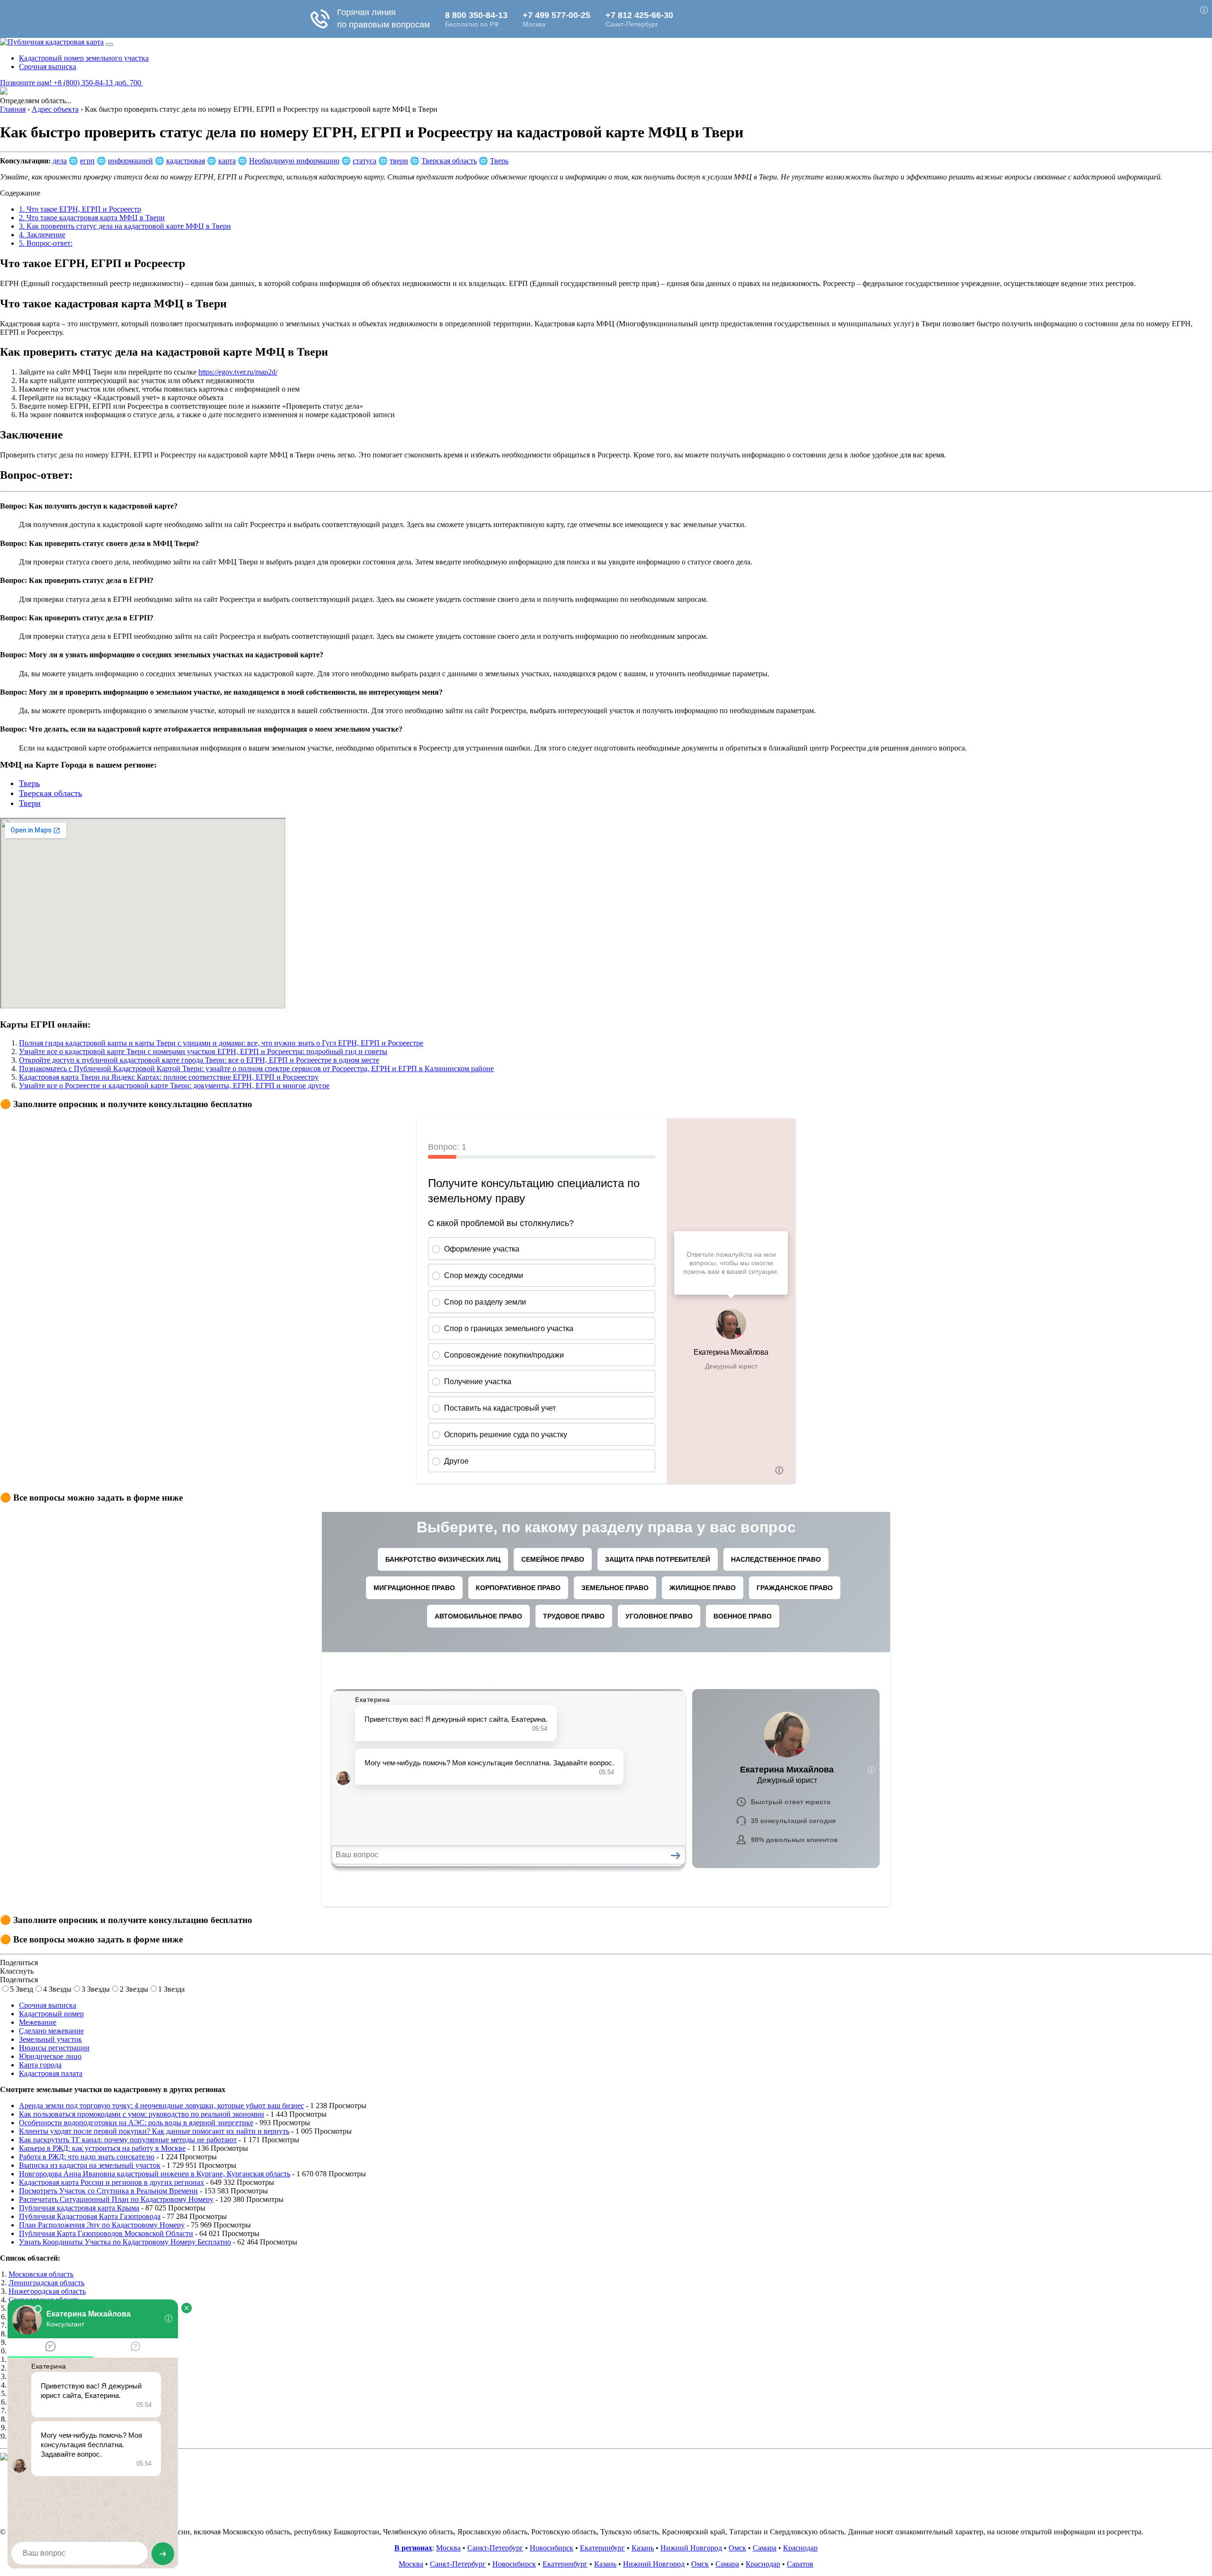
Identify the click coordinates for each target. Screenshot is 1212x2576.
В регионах (413, 2548)
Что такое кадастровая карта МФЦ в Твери (92, 218)
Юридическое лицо (50, 2056)
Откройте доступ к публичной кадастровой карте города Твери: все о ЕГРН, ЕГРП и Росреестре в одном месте (199, 1060)
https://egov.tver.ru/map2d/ (238, 372)
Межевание (38, 2022)
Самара (765, 2548)
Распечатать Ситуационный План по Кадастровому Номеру (116, 2199)
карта (227, 161)
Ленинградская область (46, 2283)
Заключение (42, 235)
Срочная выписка (48, 67)
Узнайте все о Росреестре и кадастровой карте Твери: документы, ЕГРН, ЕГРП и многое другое (174, 1086)
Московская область (41, 2274)
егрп (87, 161)
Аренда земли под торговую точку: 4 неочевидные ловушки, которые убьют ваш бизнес (161, 2106)
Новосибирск (552, 2548)
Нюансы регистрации (54, 2048)
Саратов (800, 2564)
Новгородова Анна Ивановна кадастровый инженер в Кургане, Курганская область (155, 2174)
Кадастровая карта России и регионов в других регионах (111, 2182)
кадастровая (186, 161)
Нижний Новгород (691, 2548)
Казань (643, 2548)
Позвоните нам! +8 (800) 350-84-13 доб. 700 (71, 83)
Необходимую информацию (294, 161)
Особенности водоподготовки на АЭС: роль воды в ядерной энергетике (136, 2123)
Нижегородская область (47, 2291)
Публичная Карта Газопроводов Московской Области (106, 2233)
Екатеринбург (602, 2548)
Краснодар (800, 2548)
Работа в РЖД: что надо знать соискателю (87, 2157)
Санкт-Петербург (495, 2548)
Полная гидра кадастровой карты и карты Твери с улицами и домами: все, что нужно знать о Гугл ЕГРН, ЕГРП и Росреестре (221, 1043)
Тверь (499, 161)
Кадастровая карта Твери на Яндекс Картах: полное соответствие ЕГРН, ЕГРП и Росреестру (169, 1077)
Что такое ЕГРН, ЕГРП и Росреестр (80, 209)
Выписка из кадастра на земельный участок (90, 2165)
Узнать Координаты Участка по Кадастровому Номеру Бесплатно (125, 2242)
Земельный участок (50, 2039)
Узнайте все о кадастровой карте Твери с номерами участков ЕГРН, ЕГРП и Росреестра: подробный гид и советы (203, 1051)
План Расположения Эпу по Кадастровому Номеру (102, 2225)
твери (399, 161)
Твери (30, 803)
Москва (448, 2548)
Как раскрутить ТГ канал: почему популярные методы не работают (128, 2140)
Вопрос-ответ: (46, 243)
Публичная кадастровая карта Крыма (79, 2208)
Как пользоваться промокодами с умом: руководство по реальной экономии (142, 2114)
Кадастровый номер (51, 2014)
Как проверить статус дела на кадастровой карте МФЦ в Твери (125, 226)
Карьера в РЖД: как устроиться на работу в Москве (102, 2148)
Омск (737, 2548)
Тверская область (449, 161)
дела (60, 161)
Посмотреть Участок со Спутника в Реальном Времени (108, 2191)
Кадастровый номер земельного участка (84, 58)
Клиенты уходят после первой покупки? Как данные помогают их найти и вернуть (154, 2131)
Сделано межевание (51, 2031)
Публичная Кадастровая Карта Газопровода (90, 2216)
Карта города (40, 2065)
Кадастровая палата (51, 2073)
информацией (130, 161)
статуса (365, 161)
